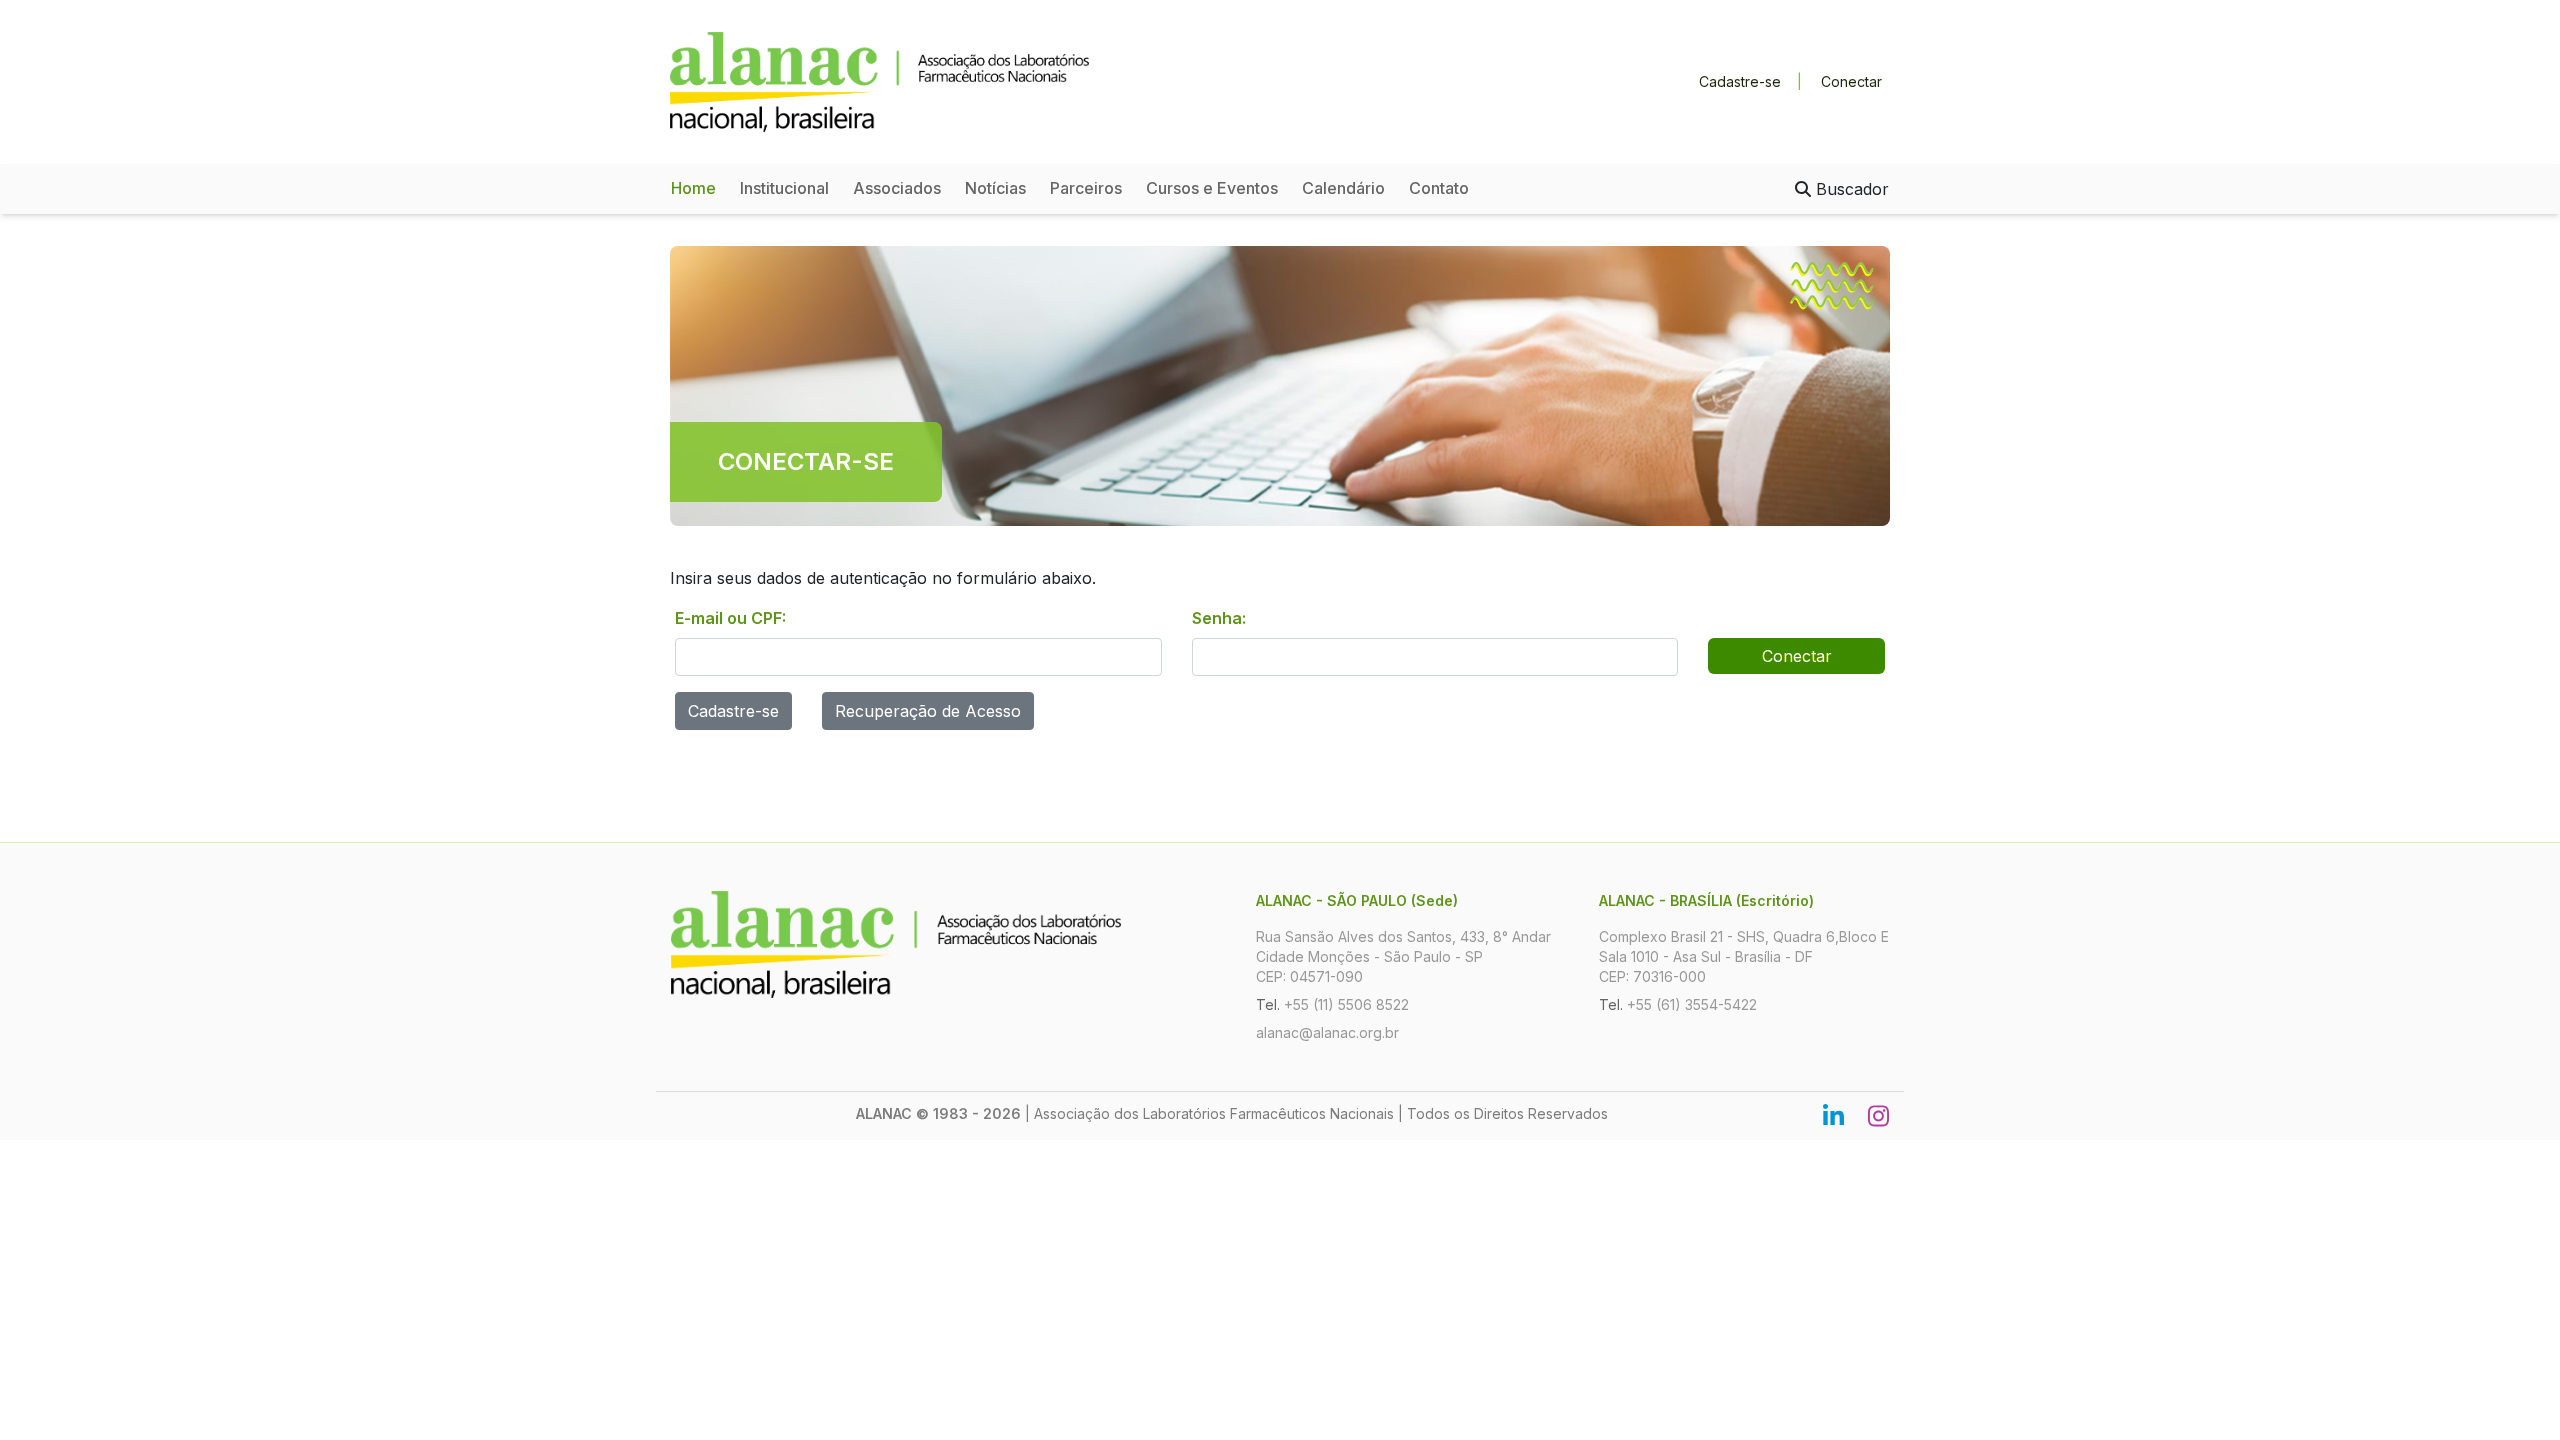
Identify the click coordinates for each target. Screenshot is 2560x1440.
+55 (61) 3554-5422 (1692, 1004)
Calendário (1343, 188)
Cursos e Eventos (1212, 188)
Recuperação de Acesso (928, 711)
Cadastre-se (1740, 81)
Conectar (1851, 81)
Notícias (995, 188)
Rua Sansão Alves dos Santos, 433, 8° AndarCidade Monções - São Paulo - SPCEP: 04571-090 (1403, 956)
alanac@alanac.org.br (1327, 1032)
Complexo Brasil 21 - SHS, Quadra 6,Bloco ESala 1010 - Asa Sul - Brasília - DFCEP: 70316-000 (1744, 956)
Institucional (784, 188)
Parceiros (1086, 188)
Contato (1439, 188)
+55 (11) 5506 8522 (1346, 1004)
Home (693, 188)
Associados (897, 188)
